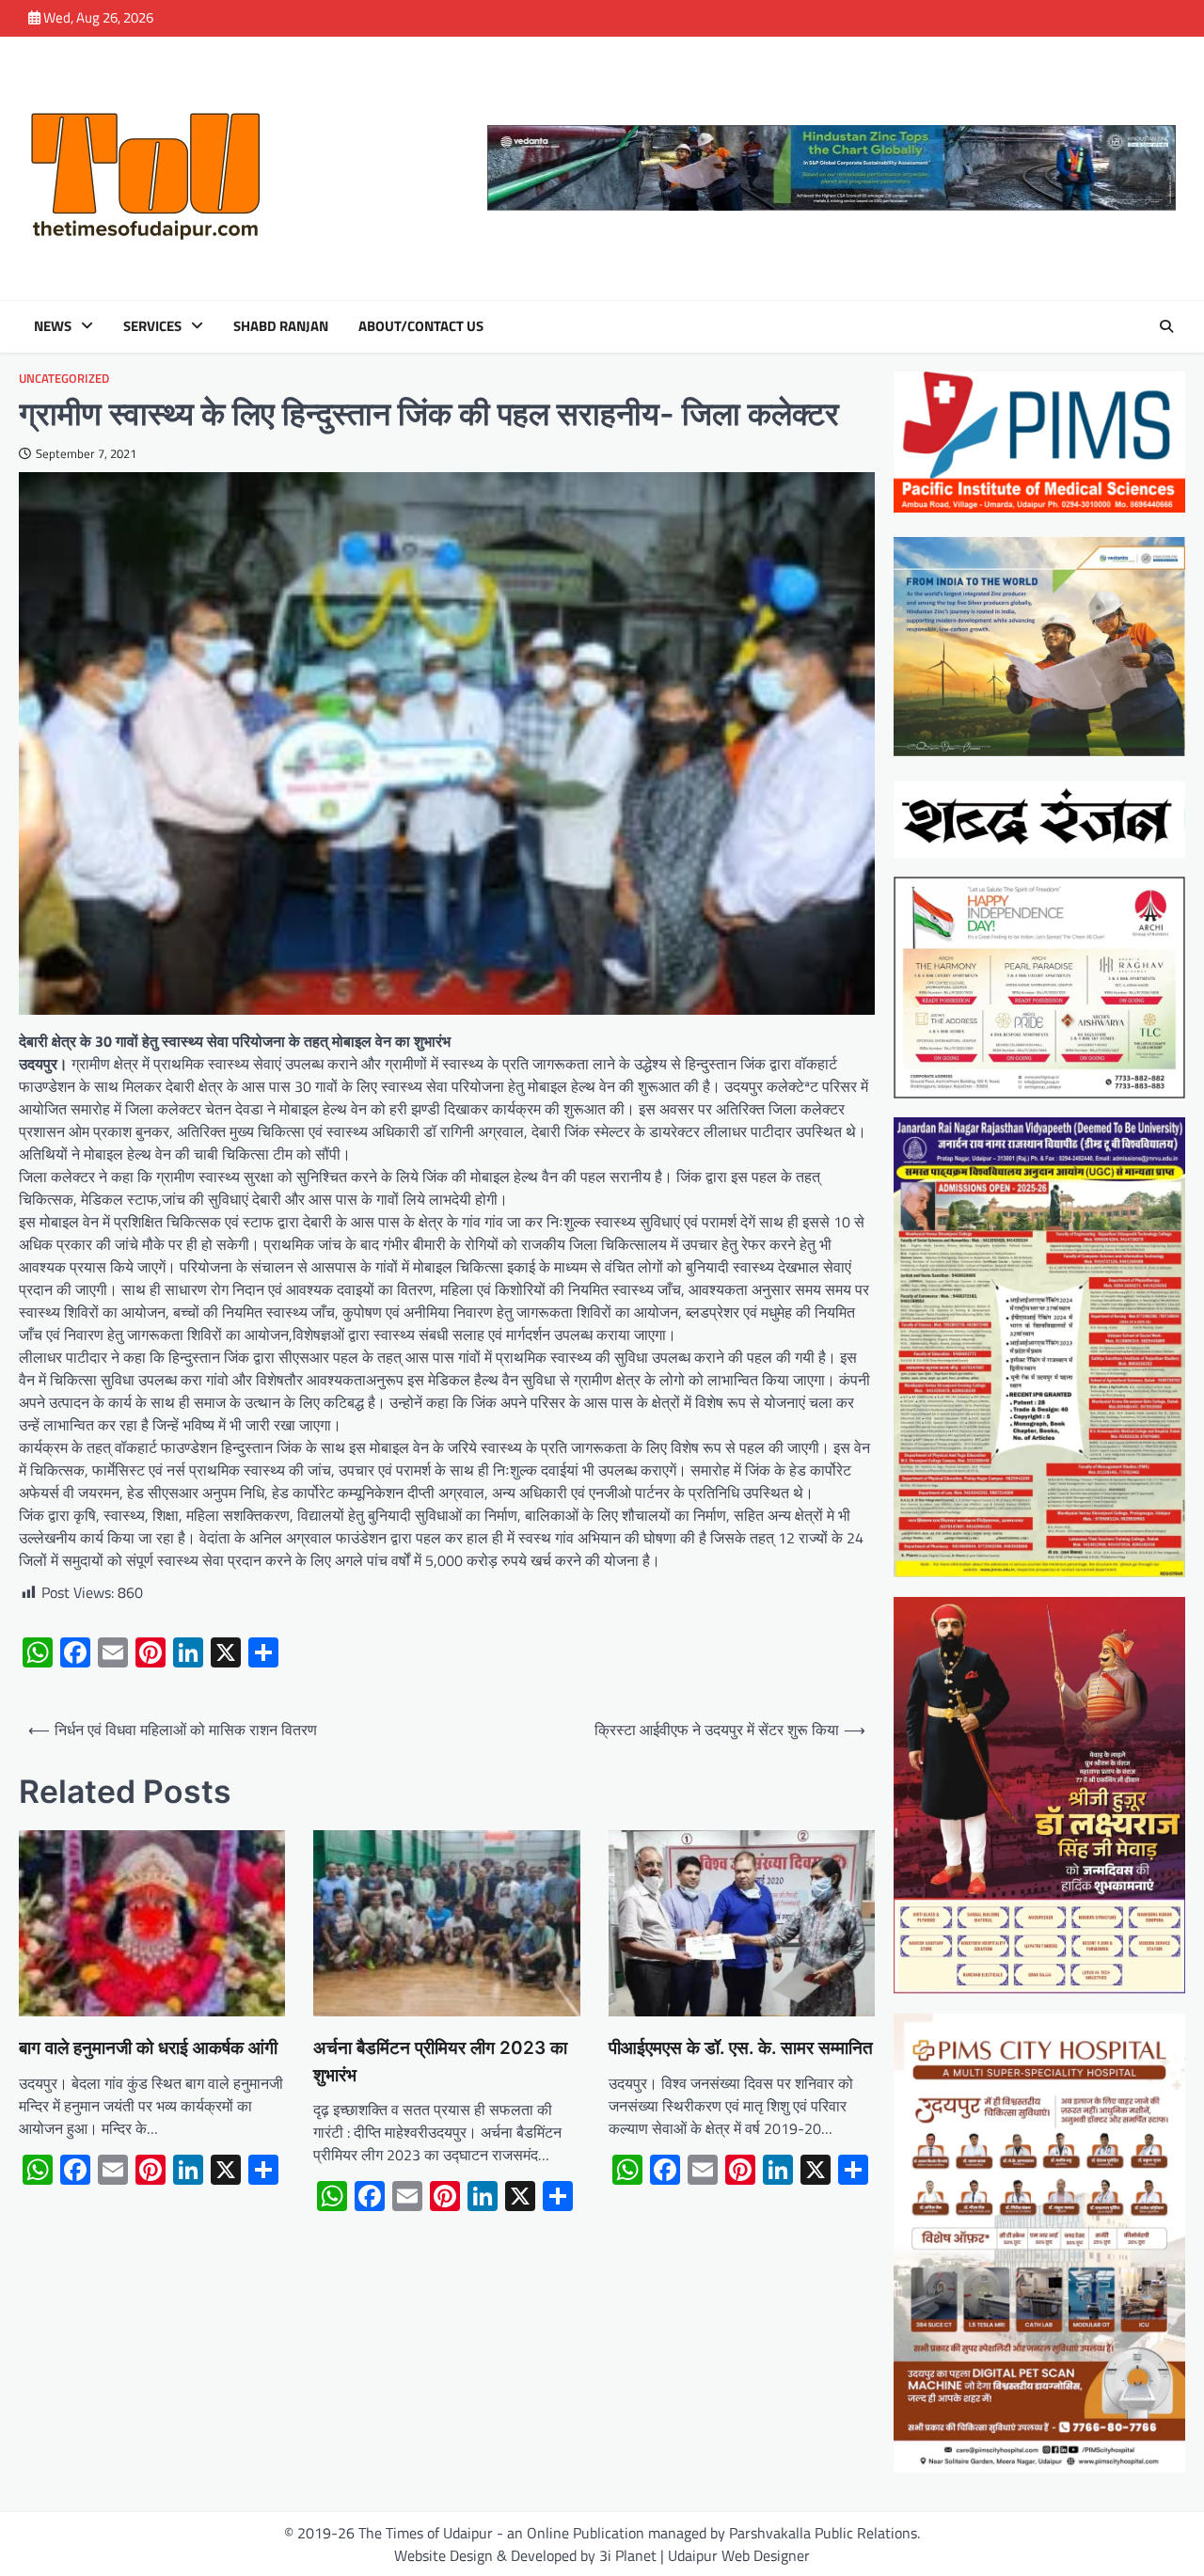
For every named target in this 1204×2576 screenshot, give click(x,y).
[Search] (1166, 326)
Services (152, 326)
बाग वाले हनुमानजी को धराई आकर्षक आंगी (148, 2048)
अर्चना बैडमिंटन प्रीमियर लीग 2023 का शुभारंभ (440, 2061)
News (53, 326)
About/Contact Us (421, 326)
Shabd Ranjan (281, 326)
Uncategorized (64, 379)
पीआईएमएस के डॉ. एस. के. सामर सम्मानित (741, 2048)
